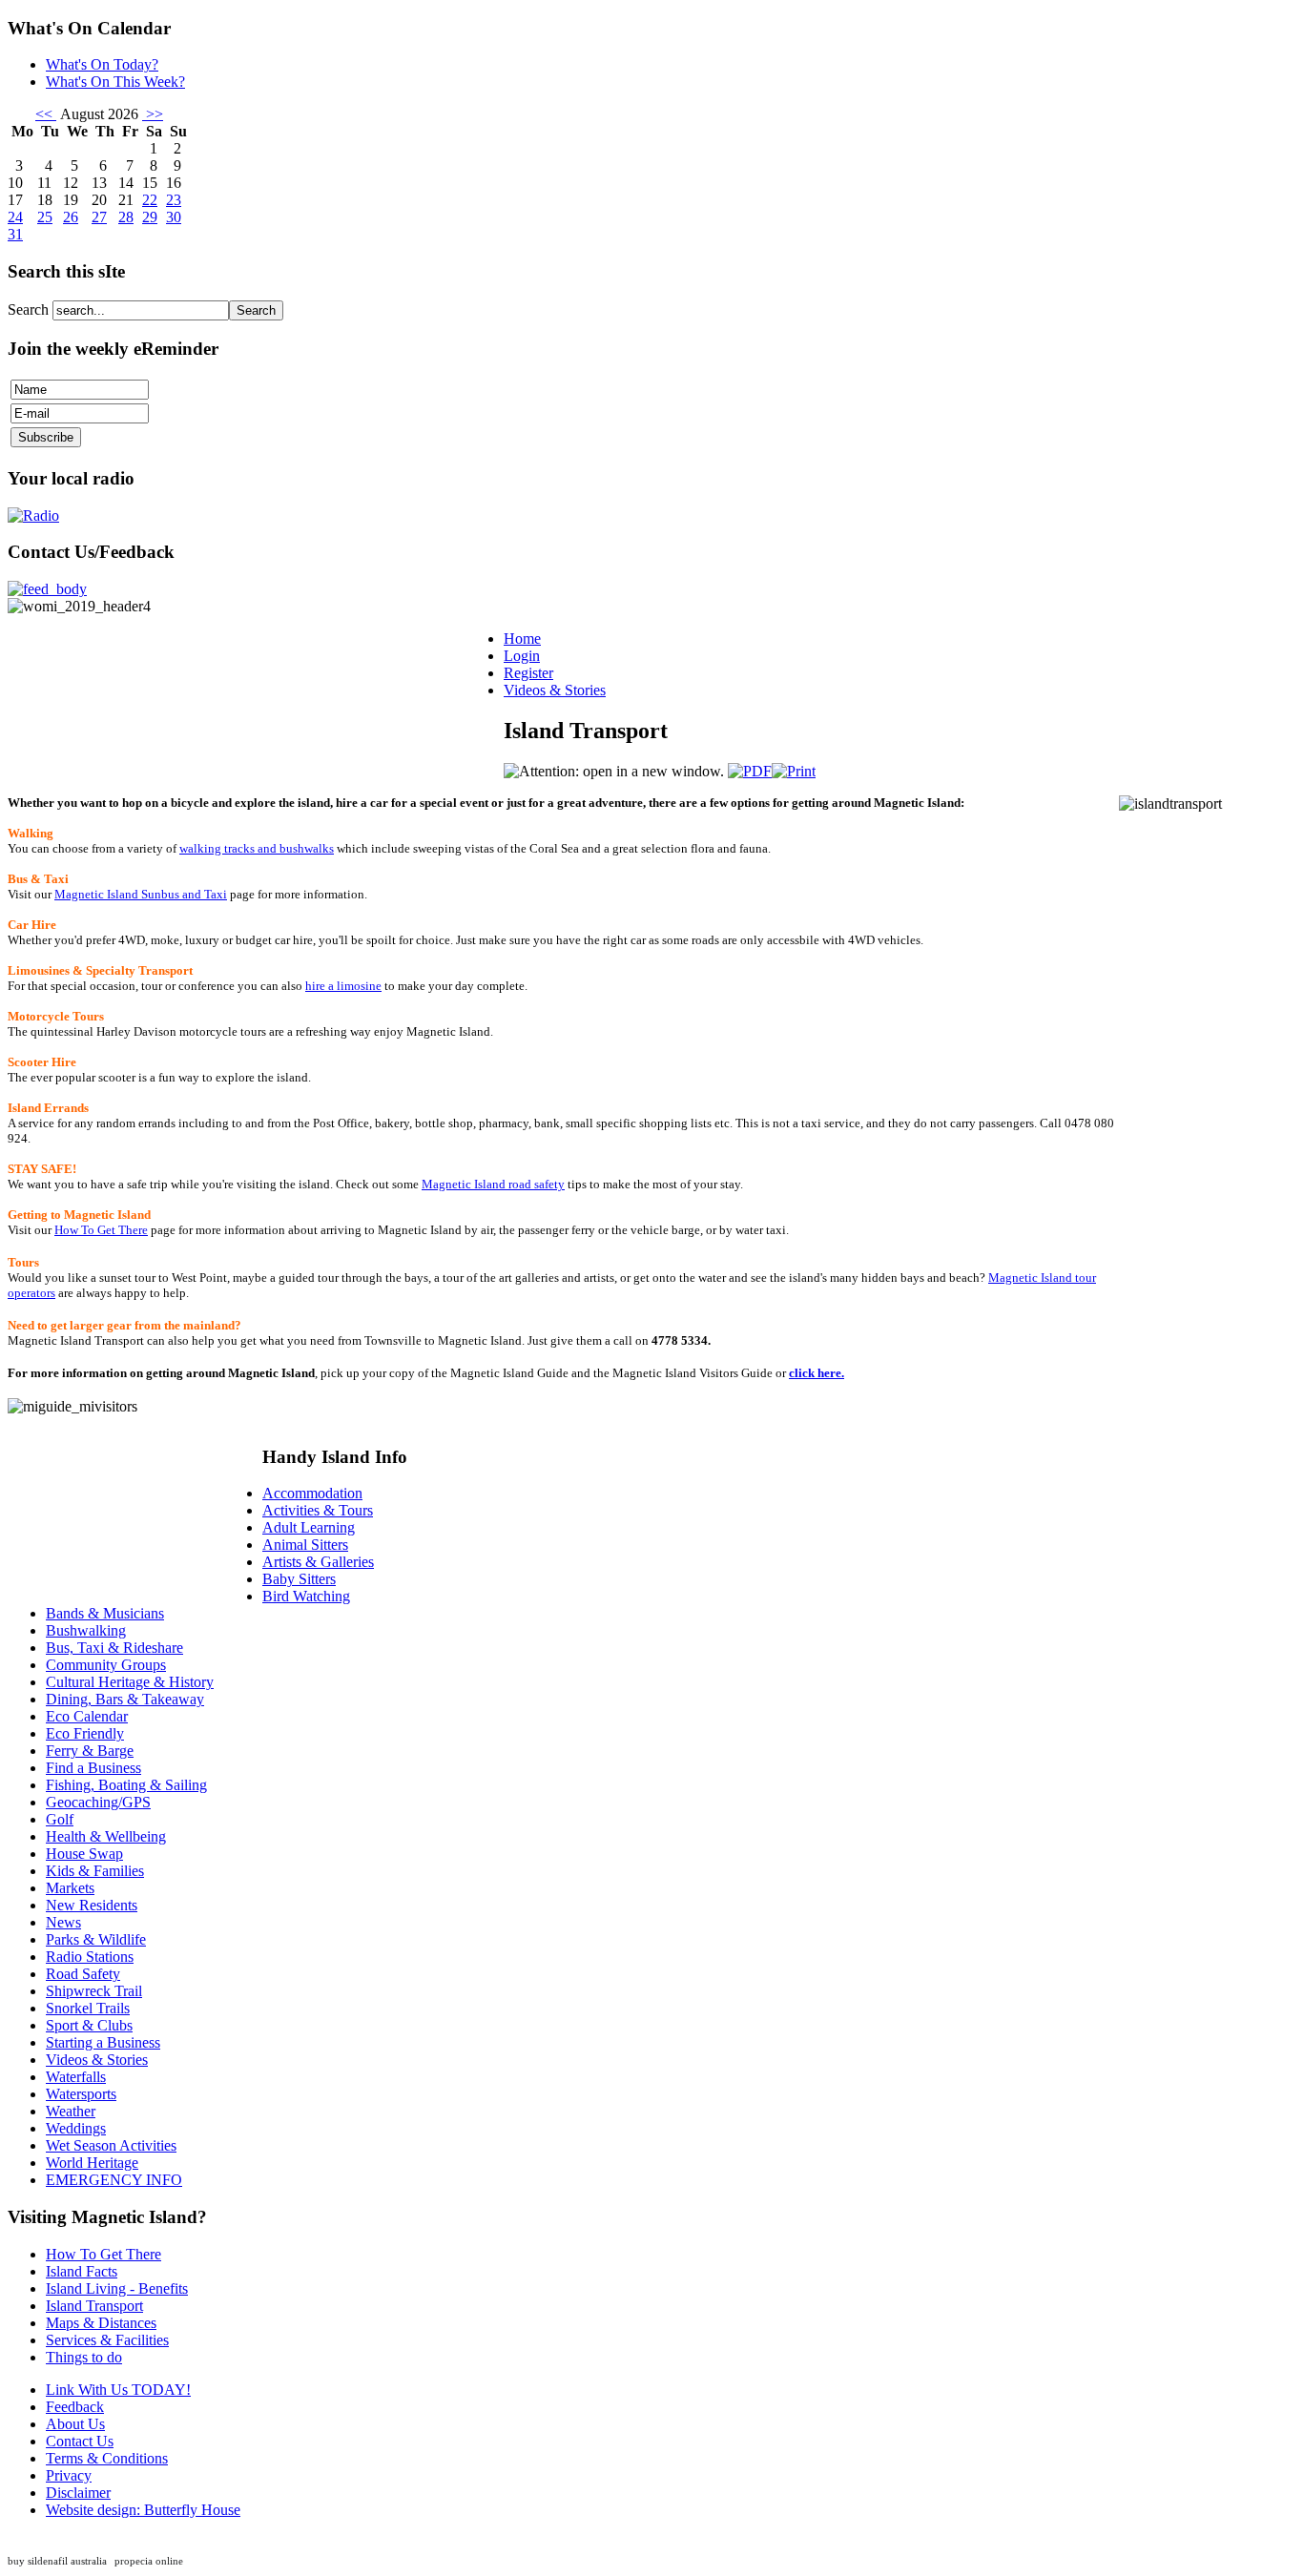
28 (126, 217)
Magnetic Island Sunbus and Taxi (141, 894)
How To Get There (101, 1230)
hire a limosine (343, 986)
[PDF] (750, 771)
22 (150, 200)
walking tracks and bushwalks (257, 848)
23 (174, 200)
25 (45, 217)
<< (46, 114)
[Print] (794, 771)
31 (15, 234)
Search (30, 309)
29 (150, 217)
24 (15, 217)
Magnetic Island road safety (493, 1184)
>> (153, 114)
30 (174, 217)
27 (99, 217)
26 (71, 217)
